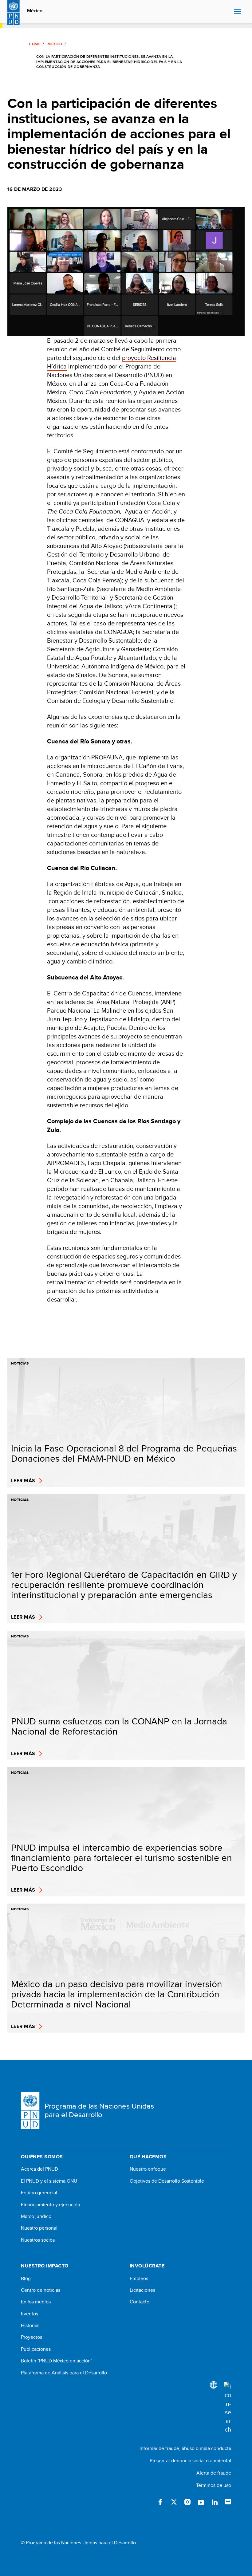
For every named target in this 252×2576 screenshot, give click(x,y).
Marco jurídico (36, 2216)
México (35, 11)
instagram (187, 2502)
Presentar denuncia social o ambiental (190, 2461)
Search (228, 12)
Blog (26, 2279)
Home (34, 44)
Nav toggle (238, 12)
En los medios (36, 2302)
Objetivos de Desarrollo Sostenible (167, 2181)
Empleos (139, 2279)
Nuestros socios (38, 2240)
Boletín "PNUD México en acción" (57, 2361)
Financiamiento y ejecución (51, 2205)
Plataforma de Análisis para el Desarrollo (64, 2373)
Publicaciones (36, 2349)
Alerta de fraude (214, 2473)
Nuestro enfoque (148, 2169)
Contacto (140, 2302)
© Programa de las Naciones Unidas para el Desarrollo (78, 2543)
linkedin (215, 2502)
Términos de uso (214, 2485)
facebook (160, 2502)
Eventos (30, 2314)
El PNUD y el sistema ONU (49, 2181)
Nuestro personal (39, 2228)
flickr (228, 2502)
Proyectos (31, 2337)
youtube (201, 2502)
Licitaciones (142, 2290)
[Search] (227, 2408)
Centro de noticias (41, 2290)
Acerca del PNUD (39, 2169)
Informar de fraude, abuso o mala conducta (185, 2448)
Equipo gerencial (39, 2193)
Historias (30, 2326)
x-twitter (174, 2502)
